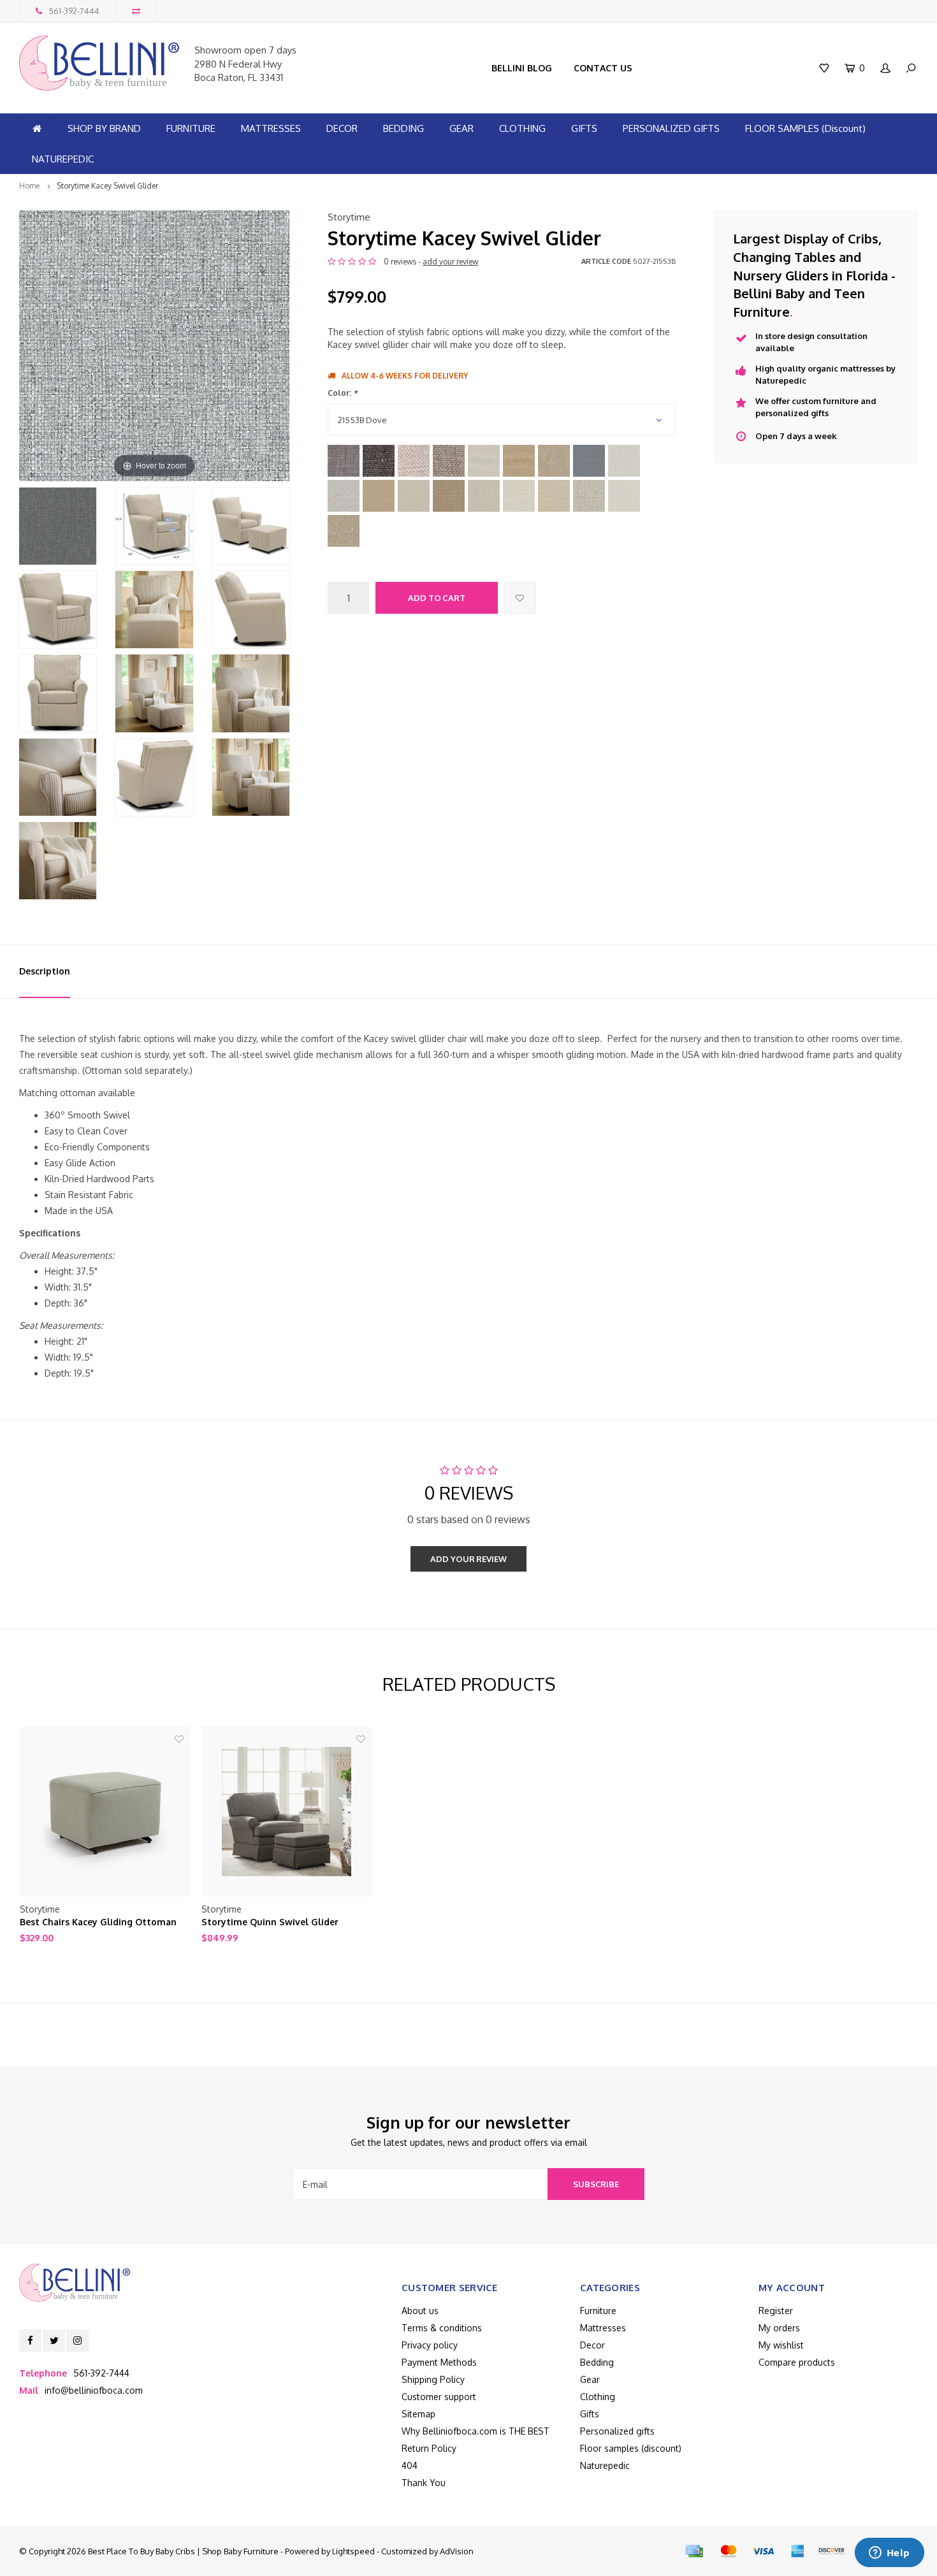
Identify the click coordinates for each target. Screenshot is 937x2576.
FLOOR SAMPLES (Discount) (805, 128)
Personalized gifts (617, 2431)
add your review (450, 262)
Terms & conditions (442, 2328)
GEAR (461, 128)
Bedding (597, 2362)
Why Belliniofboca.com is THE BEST (476, 2431)
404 (410, 2465)
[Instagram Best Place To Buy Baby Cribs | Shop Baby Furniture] (77, 2341)
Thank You (424, 2483)
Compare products (797, 2362)
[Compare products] (136, 11)
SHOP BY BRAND (104, 128)
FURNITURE (191, 128)
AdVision (457, 2551)
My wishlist (781, 2345)
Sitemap (418, 2414)
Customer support (439, 2397)
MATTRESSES (271, 128)
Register (776, 2311)
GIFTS (584, 128)
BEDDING (403, 128)
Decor (592, 2345)
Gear (590, 2379)
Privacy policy (430, 2345)
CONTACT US (603, 68)
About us (420, 2311)
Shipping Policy (433, 2379)
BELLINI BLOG (522, 68)
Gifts (590, 2414)
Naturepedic (605, 2465)
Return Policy (429, 2448)
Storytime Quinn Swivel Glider (270, 1922)
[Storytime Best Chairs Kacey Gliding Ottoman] (105, 1812)
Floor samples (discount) (631, 2448)
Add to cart (437, 598)
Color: (342, 393)
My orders (779, 2328)
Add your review (468, 1559)
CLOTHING (522, 128)
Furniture (598, 2311)
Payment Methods (439, 2362)
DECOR (342, 128)
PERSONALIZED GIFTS (671, 128)
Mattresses (603, 2328)
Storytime (349, 217)
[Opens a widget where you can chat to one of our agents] (889, 2554)
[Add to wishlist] (520, 598)
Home (29, 186)
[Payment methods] (694, 2551)
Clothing (598, 2397)
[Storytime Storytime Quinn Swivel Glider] (287, 1812)
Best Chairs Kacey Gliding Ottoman (98, 1922)
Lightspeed (353, 2551)
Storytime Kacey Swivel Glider (107, 186)
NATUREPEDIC (63, 159)
